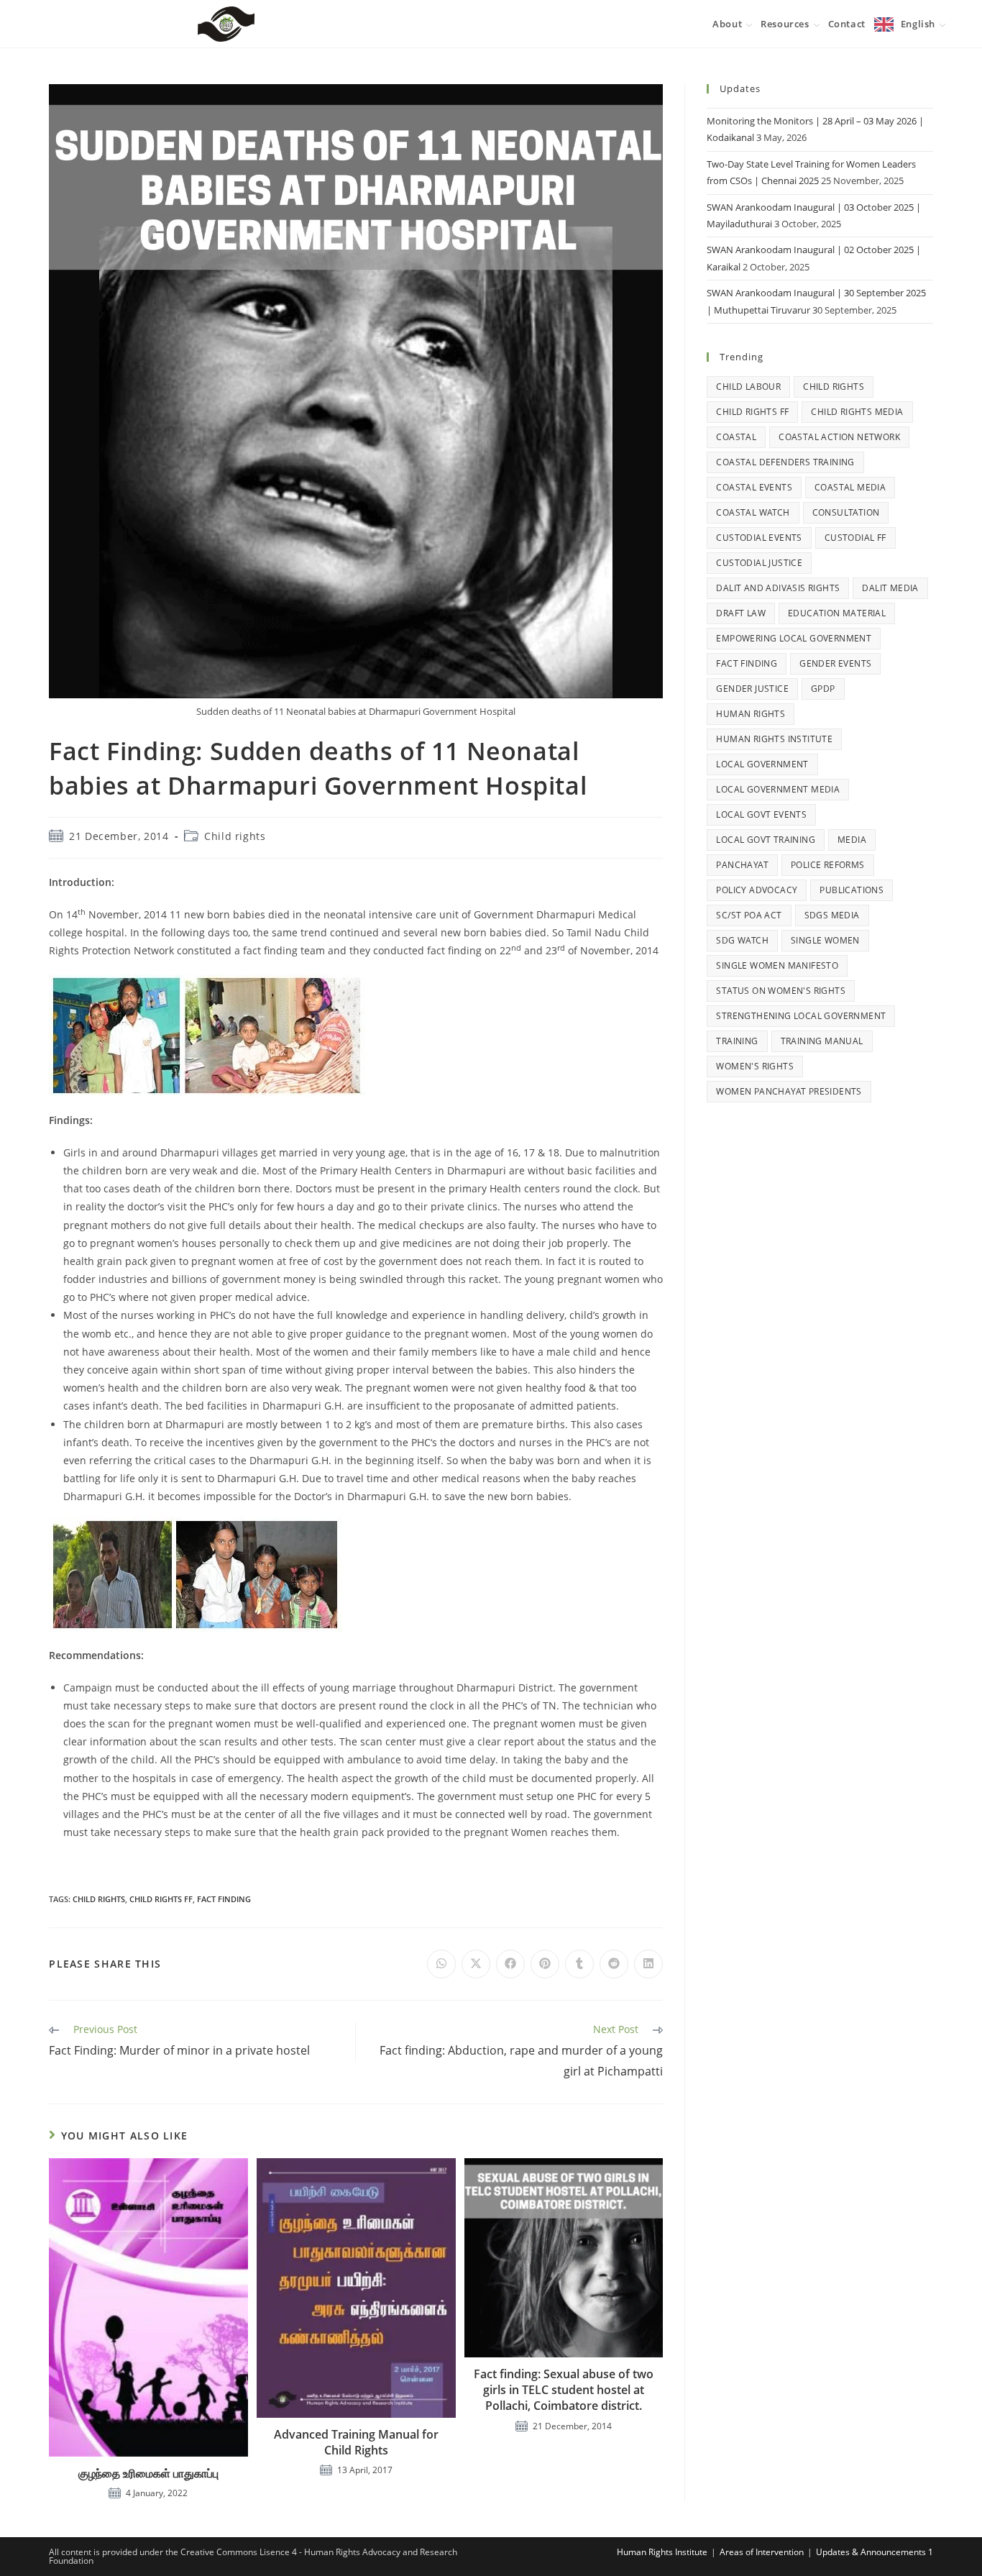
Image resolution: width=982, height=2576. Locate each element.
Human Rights (751, 714)
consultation (846, 512)
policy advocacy (757, 890)
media (852, 840)
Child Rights (99, 1899)
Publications (852, 890)
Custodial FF (855, 538)
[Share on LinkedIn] (648, 1964)
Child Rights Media (857, 412)
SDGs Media (832, 915)
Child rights (235, 836)
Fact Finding (224, 1899)
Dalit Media (890, 588)
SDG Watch (742, 940)
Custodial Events (759, 538)
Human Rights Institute (774, 739)
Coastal (736, 437)
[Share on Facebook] (510, 1964)
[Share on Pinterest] (545, 1964)
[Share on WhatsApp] (441, 1964)
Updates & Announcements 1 (875, 2552)
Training (737, 1041)
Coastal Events (754, 487)
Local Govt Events (761, 814)
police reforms (828, 865)
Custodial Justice (759, 563)
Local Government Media (778, 789)
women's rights (755, 1066)
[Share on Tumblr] (579, 1964)
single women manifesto (777, 965)
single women (825, 940)
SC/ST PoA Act (749, 915)
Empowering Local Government (794, 638)
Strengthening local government (801, 1016)
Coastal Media (850, 487)
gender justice (752, 689)
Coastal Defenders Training (785, 462)
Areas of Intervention (762, 2552)
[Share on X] (476, 1964)
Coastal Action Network (839, 437)
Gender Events (835, 663)
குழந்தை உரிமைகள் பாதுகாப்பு (148, 2473)
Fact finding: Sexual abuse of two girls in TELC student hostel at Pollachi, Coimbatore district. (564, 2390)
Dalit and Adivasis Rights (778, 588)
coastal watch (753, 512)
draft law (741, 613)
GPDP (823, 689)
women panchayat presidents (789, 1091)
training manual (822, 1041)
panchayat (742, 865)
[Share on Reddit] (614, 1964)
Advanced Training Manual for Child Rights (356, 2442)
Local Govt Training (766, 840)
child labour (748, 387)
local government (762, 764)
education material (837, 613)
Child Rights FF (161, 1899)
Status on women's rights (781, 991)
